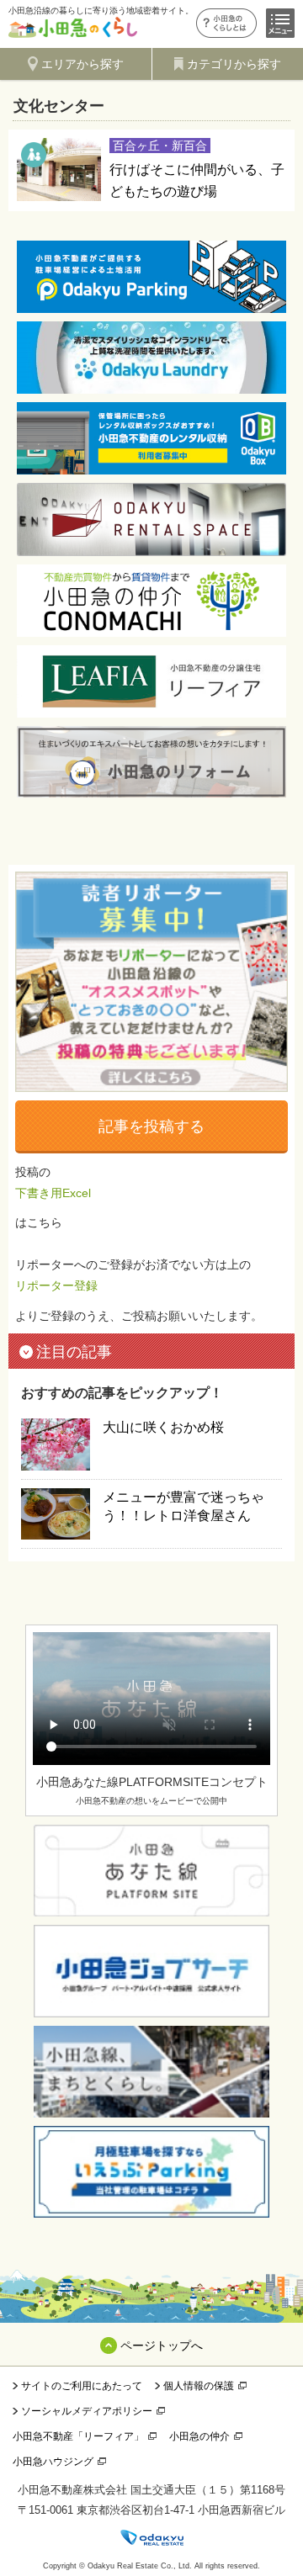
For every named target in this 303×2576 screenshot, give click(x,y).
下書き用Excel (53, 1193)
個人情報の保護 (199, 2386)
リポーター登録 (56, 1285)
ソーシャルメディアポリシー (87, 2411)
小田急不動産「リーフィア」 (78, 2436)
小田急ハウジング (53, 2462)
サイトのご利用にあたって (82, 2386)
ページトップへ (162, 2345)
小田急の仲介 (199, 2436)
